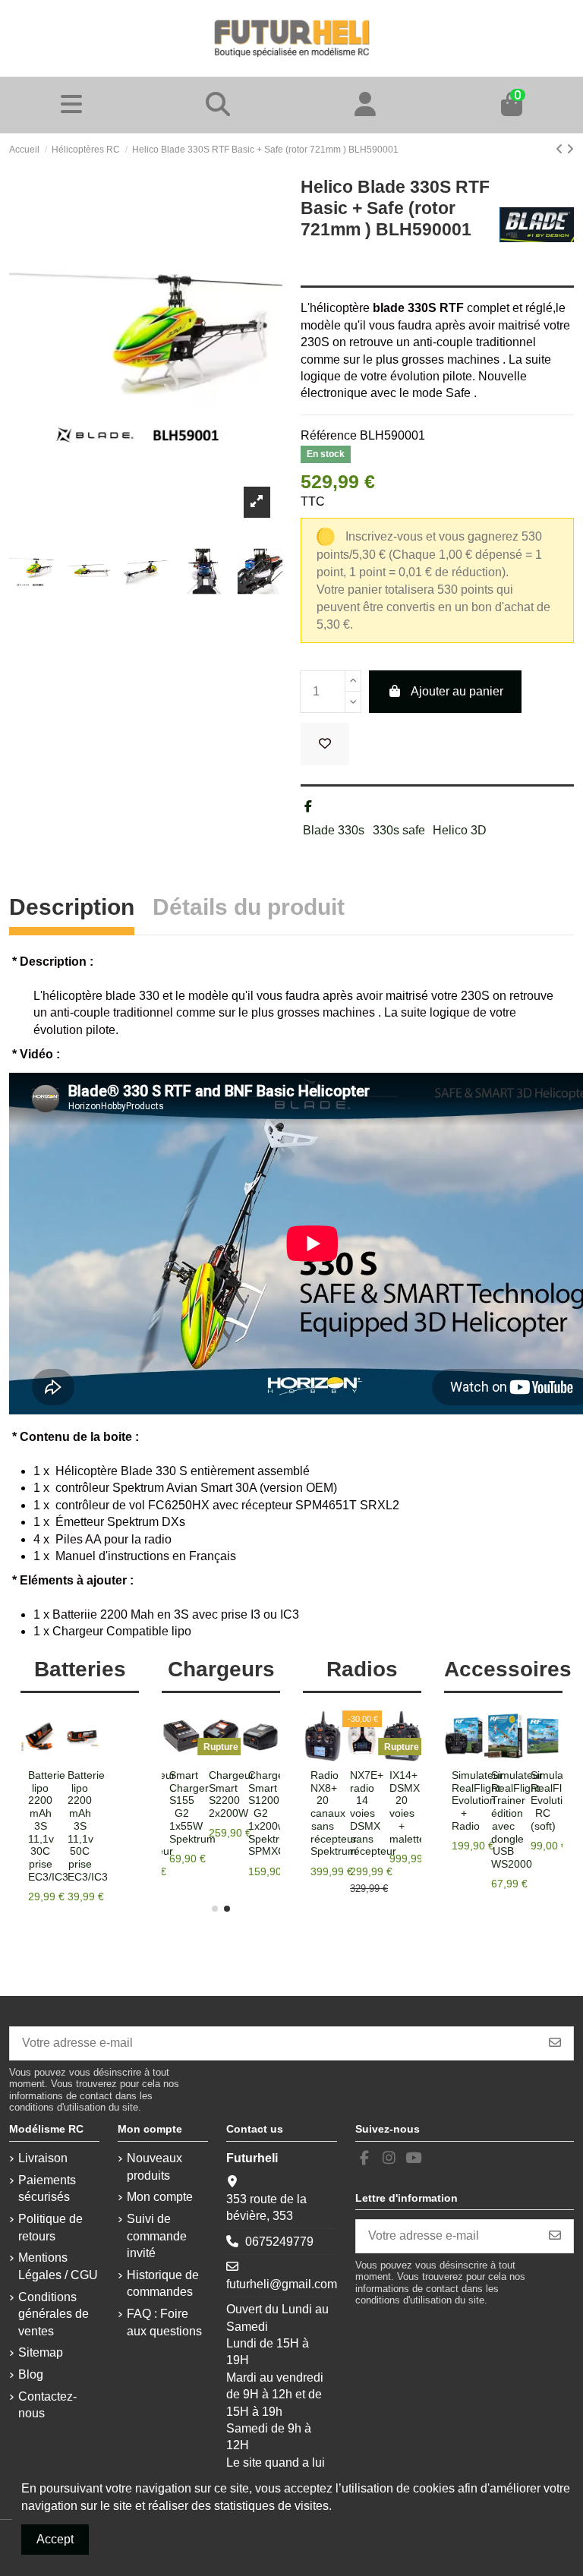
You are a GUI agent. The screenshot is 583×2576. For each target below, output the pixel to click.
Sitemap (41, 2352)
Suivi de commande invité (157, 2236)
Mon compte (160, 2197)
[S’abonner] (555, 2043)
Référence (329, 435)
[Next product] (570, 149)
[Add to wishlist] (325, 744)
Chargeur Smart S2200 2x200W (271, 1794)
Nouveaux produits (154, 2166)
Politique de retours (50, 2227)
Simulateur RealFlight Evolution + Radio (477, 1800)
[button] (215, 1909)
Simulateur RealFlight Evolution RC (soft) (556, 1800)
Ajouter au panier (457, 691)
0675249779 (279, 2242)
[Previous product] (561, 149)
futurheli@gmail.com (282, 2284)
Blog (31, 2374)
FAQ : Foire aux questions (164, 2322)
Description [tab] (72, 909)
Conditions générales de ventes (54, 2314)
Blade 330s (334, 830)
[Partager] (308, 807)
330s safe (399, 830)
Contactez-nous (47, 2405)
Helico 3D (460, 830)
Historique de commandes (163, 2283)
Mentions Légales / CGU (58, 2266)
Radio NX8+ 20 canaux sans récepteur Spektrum (334, 1813)
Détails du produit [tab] (249, 909)
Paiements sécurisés (47, 2188)
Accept (55, 2539)
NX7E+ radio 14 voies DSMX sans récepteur (373, 1813)
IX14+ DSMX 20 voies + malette (407, 1807)
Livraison (43, 2158)
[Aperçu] (92, 1755)
